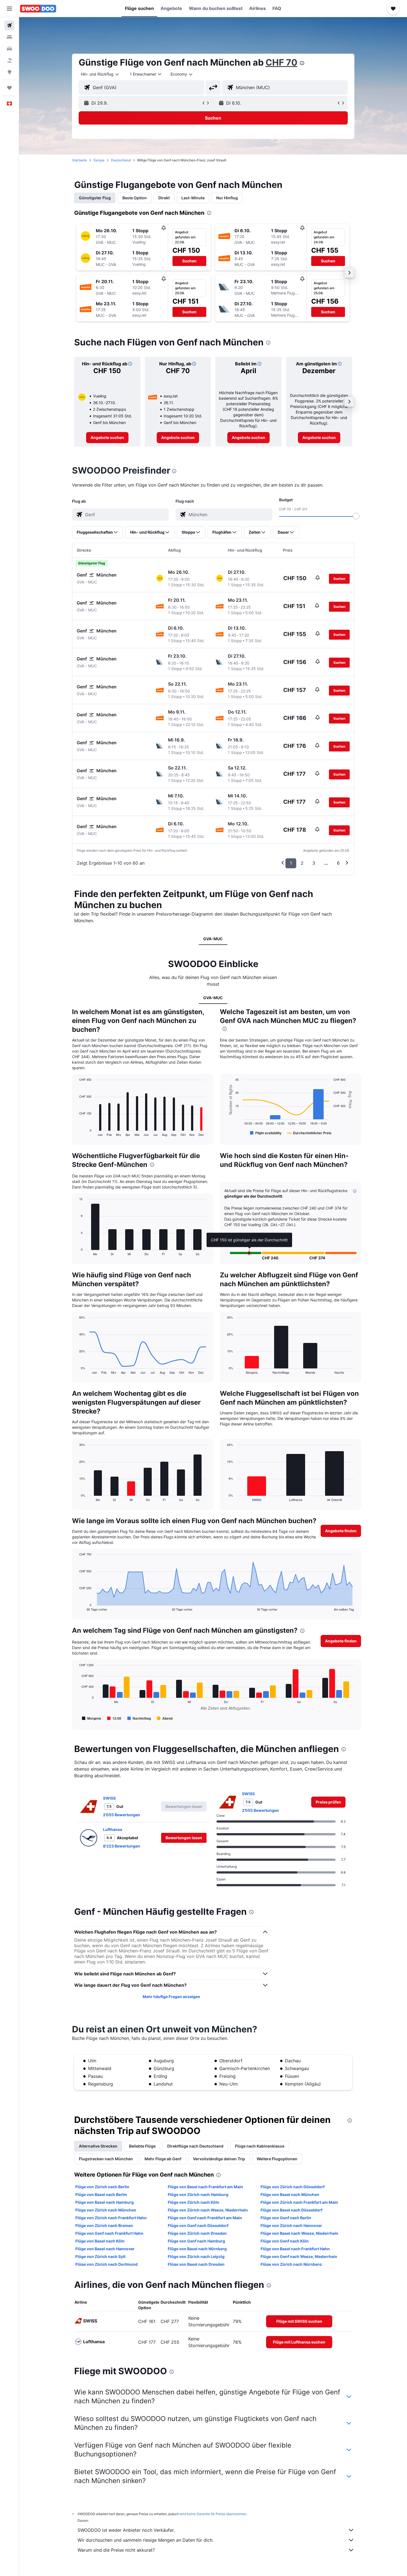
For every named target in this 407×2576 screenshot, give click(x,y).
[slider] (356, 516)
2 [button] (302, 863)
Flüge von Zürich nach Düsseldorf (293, 2187)
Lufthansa (113, 1829)
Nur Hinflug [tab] (227, 198)
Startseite (79, 160)
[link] (107, 438)
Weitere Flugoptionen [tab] (277, 2159)
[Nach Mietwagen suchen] (9, 49)
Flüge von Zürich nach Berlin (102, 2187)
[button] (9, 9)
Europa (99, 160)
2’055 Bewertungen (122, 1815)
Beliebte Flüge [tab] (142, 2146)
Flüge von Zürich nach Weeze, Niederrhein (208, 2210)
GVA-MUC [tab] (213, 939)
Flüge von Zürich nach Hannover (291, 2225)
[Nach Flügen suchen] (9, 25)
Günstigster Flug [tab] (95, 198)
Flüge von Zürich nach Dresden (197, 2233)
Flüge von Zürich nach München (106, 2210)
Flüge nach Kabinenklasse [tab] (260, 2146)
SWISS (109, 1798)
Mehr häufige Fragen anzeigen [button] (171, 1997)
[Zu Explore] (9, 72)
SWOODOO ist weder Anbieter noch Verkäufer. (126, 2530)
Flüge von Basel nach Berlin (101, 2194)
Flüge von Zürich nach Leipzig (196, 2256)
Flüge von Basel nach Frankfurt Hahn (295, 2249)
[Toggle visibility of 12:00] (114, 1718)
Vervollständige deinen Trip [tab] (219, 2159)
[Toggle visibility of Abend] (165, 1718)
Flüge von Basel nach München (290, 2194)
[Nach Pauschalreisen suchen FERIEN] (9, 60)
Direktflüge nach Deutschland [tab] (195, 2146)
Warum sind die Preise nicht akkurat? (116, 2550)
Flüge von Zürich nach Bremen (104, 2225)
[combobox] (100, 74)
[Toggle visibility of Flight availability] (266, 1133)
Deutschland (121, 160)
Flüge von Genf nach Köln (285, 2241)
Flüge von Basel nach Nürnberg (197, 2249)
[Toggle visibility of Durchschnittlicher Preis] (309, 1133)
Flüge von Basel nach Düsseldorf (291, 2210)
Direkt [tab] (164, 198)
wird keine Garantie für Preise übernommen (213, 2514)
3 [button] (314, 863)
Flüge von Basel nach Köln (100, 2241)
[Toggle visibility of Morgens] (92, 1718)
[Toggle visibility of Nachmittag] (139, 1718)
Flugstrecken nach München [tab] (106, 2159)
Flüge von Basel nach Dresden (196, 2264)
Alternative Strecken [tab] (98, 2146)
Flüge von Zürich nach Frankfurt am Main (299, 2202)
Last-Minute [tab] (193, 198)
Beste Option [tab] (135, 198)
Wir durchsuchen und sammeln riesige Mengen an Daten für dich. (145, 2540)
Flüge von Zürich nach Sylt (100, 2256)
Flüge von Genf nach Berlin (286, 2218)
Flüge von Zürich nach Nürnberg (291, 2264)
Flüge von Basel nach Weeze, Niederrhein (299, 2233)
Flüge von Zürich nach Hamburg (198, 2194)
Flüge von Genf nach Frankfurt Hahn (109, 2233)
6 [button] (338, 863)
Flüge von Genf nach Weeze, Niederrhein (299, 2256)
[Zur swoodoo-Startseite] (38, 9)
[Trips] (9, 88)
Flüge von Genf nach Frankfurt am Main (205, 2218)
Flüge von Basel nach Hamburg (105, 2202)
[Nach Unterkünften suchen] (9, 37)
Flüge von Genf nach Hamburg (196, 2241)
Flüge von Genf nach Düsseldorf (198, 2225)
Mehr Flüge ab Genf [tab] (163, 2159)
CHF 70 (281, 62)
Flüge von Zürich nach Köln (194, 2202)
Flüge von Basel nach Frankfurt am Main (205, 2187)
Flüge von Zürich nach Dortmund (106, 2264)
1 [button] (291, 863)
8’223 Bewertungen (122, 1846)
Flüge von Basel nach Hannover (105, 2249)
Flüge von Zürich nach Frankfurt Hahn (111, 2218)
